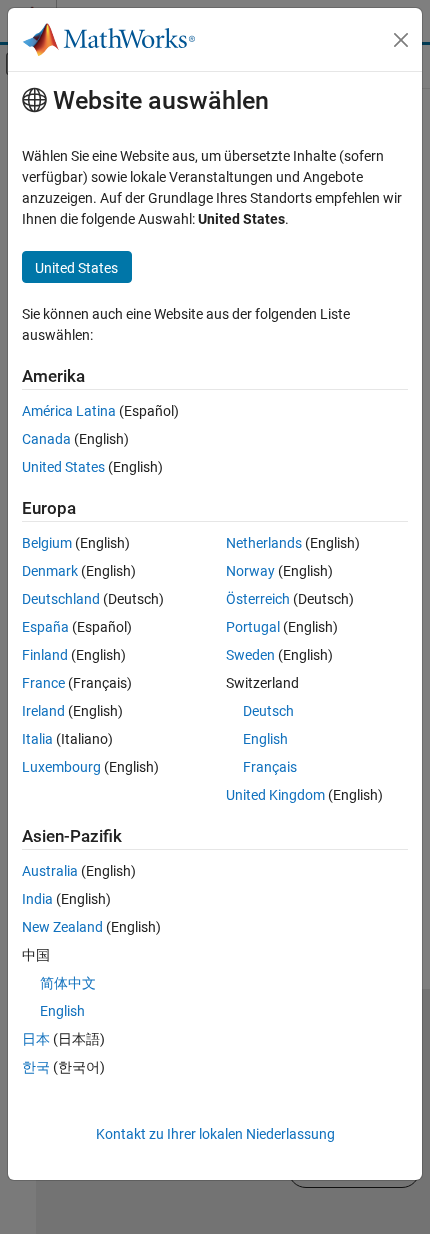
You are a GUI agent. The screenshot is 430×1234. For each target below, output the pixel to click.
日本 (36, 1039)
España (45, 627)
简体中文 (68, 983)
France (43, 683)
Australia (50, 871)
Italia (37, 739)
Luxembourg (61, 767)
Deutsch (268, 711)
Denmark (50, 571)
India (37, 899)
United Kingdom (275, 795)
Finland (45, 655)
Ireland (43, 711)
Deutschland (61, 599)
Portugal (253, 627)
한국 (36, 1067)
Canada (46, 439)
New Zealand (62, 927)
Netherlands (264, 543)
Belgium (47, 543)
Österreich (258, 599)
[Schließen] (401, 40)
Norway (250, 571)
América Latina (69, 411)
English (265, 739)
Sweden (250, 655)
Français (270, 767)
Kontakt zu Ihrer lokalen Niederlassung (215, 1134)
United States (63, 467)
